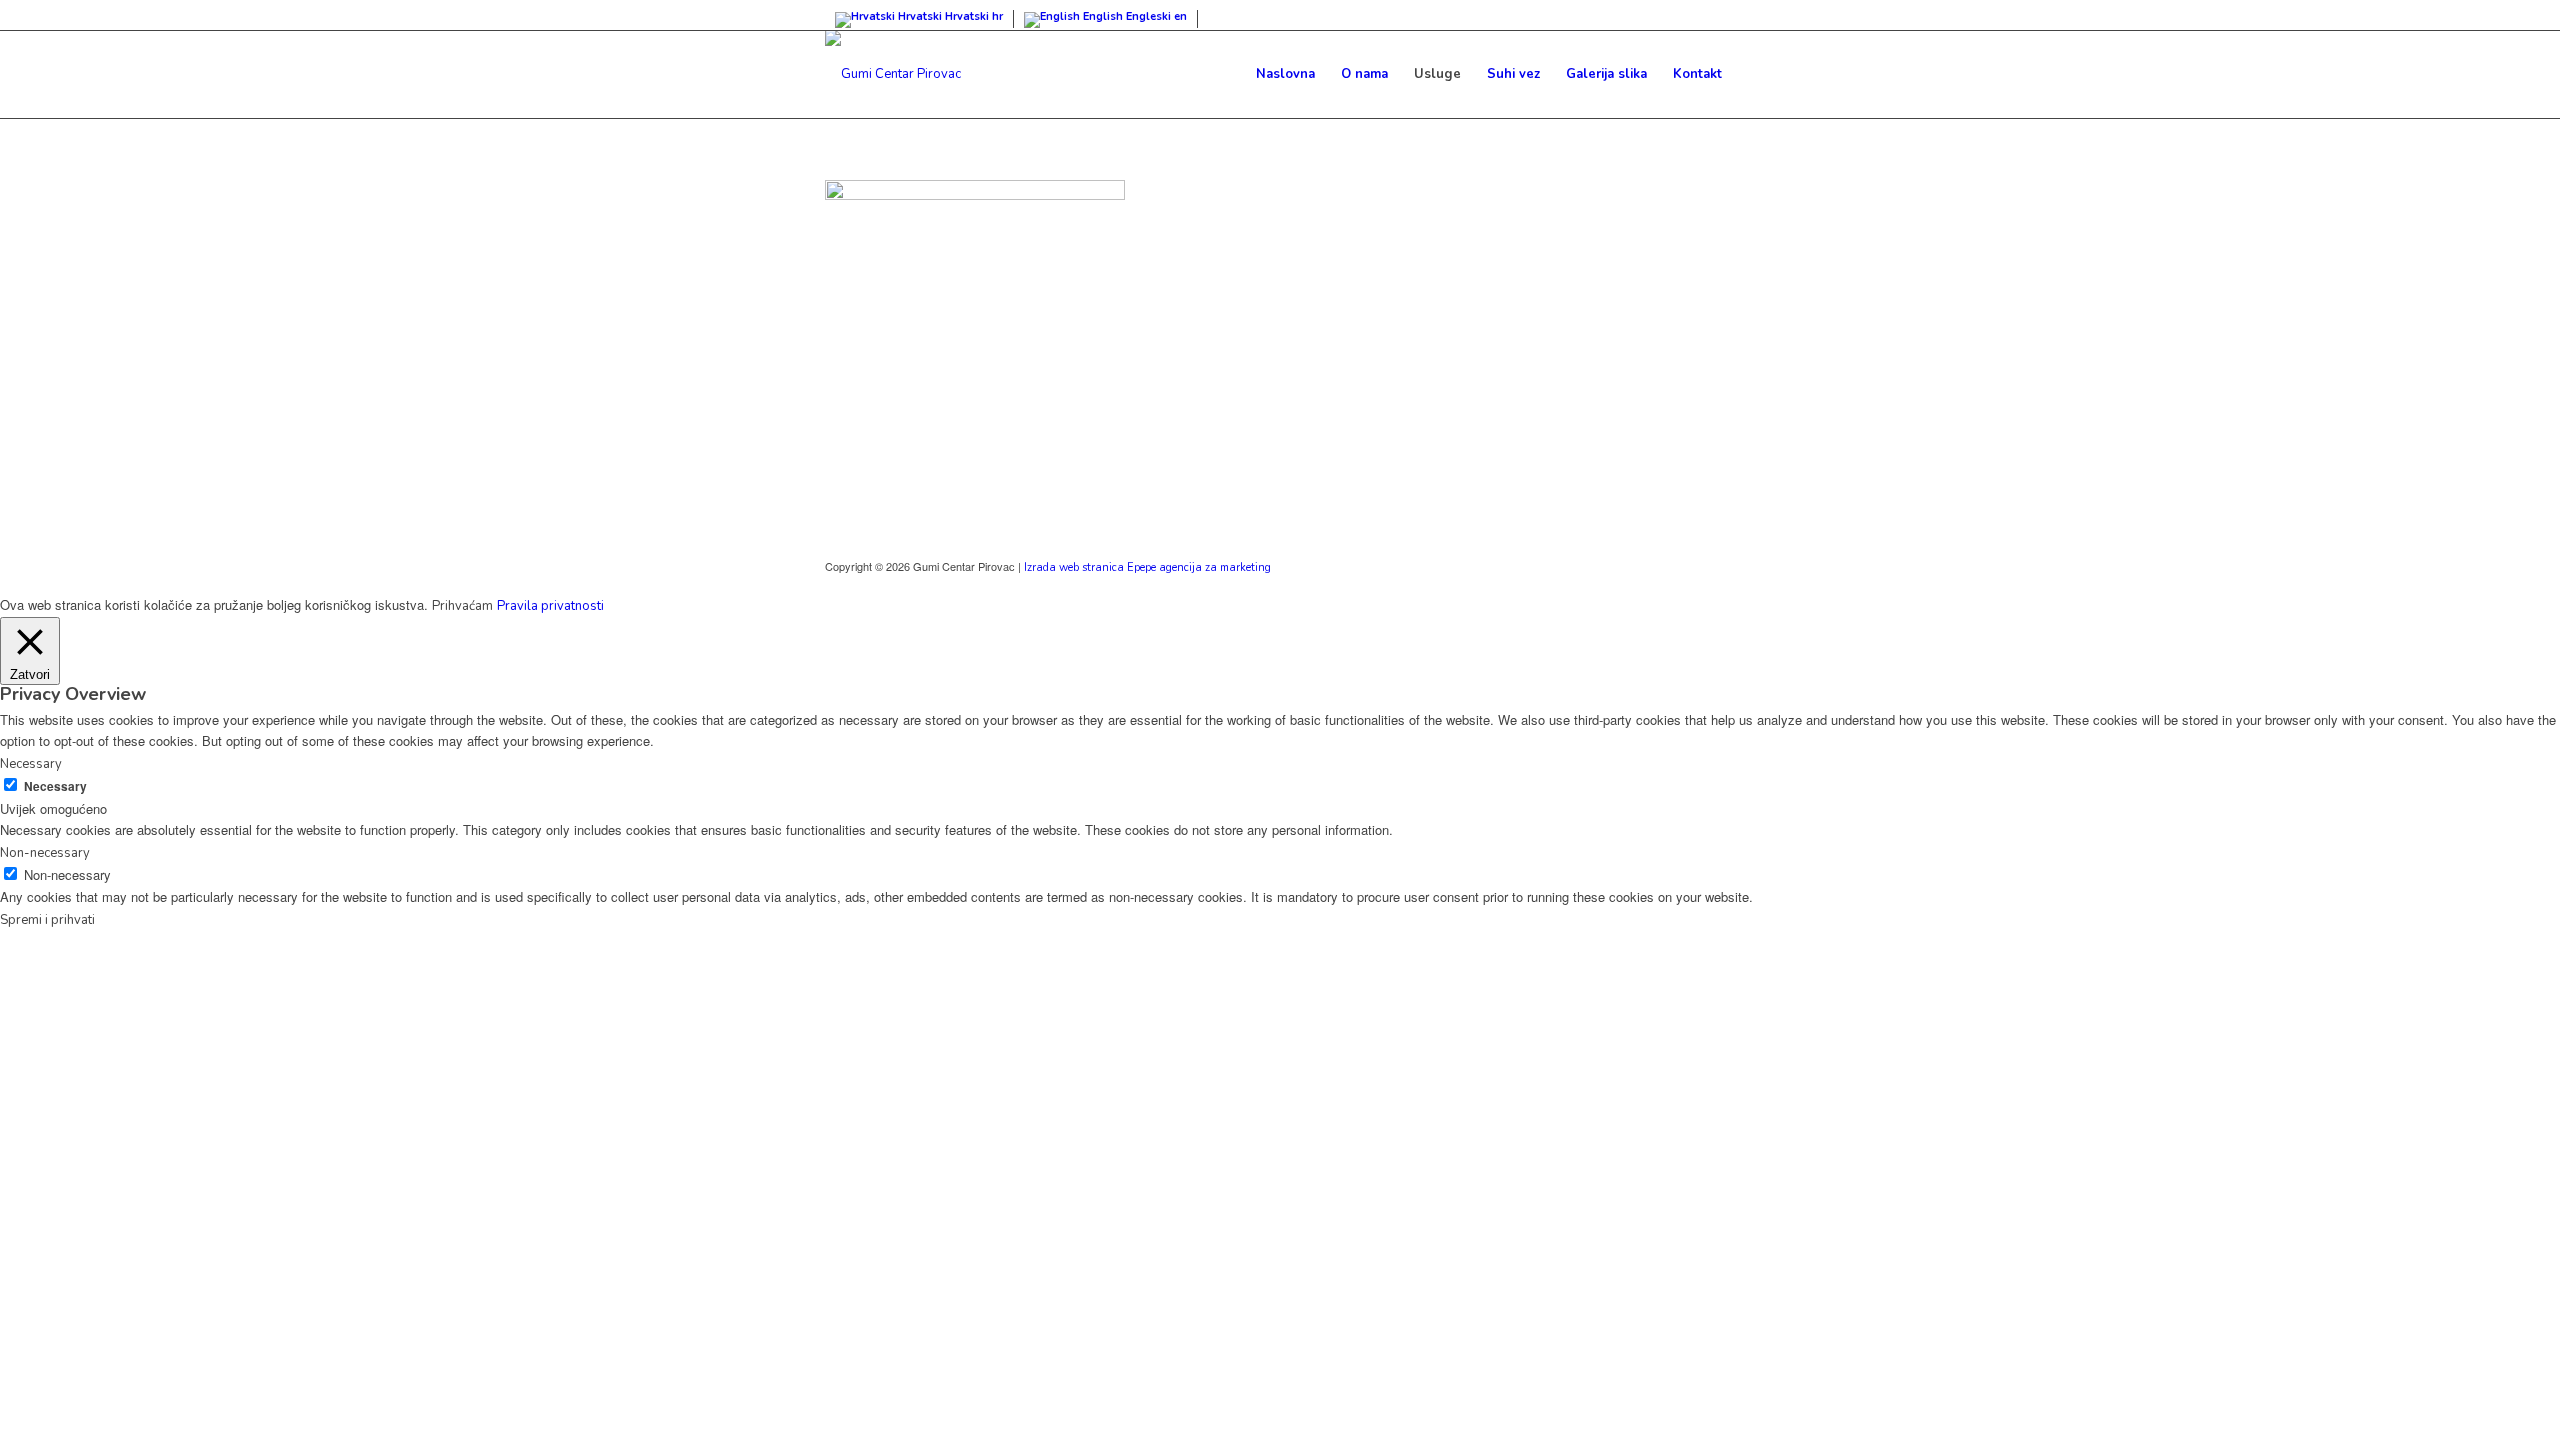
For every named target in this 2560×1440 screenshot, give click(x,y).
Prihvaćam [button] (462, 606)
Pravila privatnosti (550, 606)
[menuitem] (1285, 74)
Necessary (55, 786)
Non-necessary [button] (45, 853)
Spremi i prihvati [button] (47, 920)
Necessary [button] (31, 764)
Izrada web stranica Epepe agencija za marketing (1147, 567)
